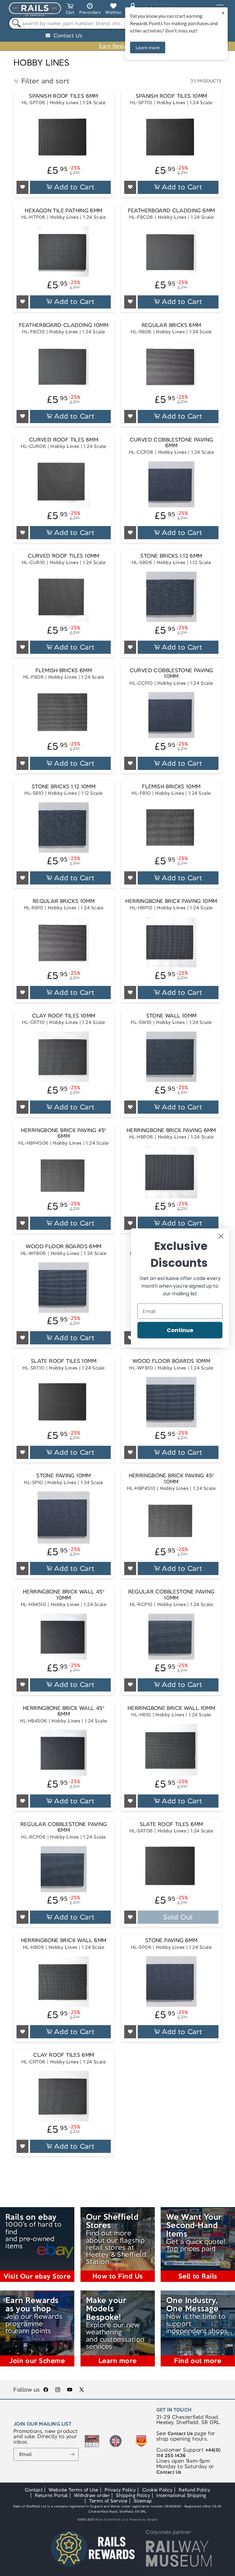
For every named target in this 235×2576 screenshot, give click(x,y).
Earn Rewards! (117, 46)
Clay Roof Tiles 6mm (63, 2055)
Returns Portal (51, 2495)
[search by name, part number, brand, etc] (15, 23)
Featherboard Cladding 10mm (64, 325)
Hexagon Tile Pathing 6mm (63, 211)
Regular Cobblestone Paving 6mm (64, 1827)
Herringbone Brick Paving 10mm (171, 901)
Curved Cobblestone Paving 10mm (172, 674)
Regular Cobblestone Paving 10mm (172, 1595)
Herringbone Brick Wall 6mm (64, 1940)
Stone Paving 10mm (64, 1476)
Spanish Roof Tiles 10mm (172, 96)
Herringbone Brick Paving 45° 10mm (172, 1479)
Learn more (148, 47)
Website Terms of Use (74, 2490)
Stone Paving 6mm (171, 1940)
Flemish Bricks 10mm (171, 787)
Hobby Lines (64, 102)
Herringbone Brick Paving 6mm (171, 1130)
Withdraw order (92, 2495)
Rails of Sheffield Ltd (111, 2520)
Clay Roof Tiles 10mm (64, 1016)
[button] (70, 10)
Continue (180, 1330)
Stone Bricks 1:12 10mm (64, 787)
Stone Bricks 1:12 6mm (171, 556)
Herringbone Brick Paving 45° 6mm (64, 1133)
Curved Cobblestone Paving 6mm (172, 443)
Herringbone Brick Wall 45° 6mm (64, 1711)
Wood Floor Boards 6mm (63, 1246)
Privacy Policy (120, 2490)
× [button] (223, 13)
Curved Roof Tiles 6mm (64, 440)
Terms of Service (108, 2501)
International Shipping (181, 2495)
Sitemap (143, 2501)
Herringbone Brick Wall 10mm (171, 1708)
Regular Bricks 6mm (172, 325)
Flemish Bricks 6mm (64, 671)
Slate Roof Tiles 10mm (64, 1361)
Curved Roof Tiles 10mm (63, 556)
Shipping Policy (133, 2495)
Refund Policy (194, 2490)
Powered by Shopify (144, 2520)
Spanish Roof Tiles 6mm (63, 96)
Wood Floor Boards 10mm (171, 1361)
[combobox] (117, 23)
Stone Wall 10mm (172, 1016)
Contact (34, 2490)
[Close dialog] (221, 1236)
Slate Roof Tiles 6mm (172, 1824)
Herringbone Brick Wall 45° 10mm (64, 1595)
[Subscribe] (73, 2454)
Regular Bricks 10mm (64, 901)
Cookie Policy (158, 2490)
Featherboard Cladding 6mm (172, 211)
